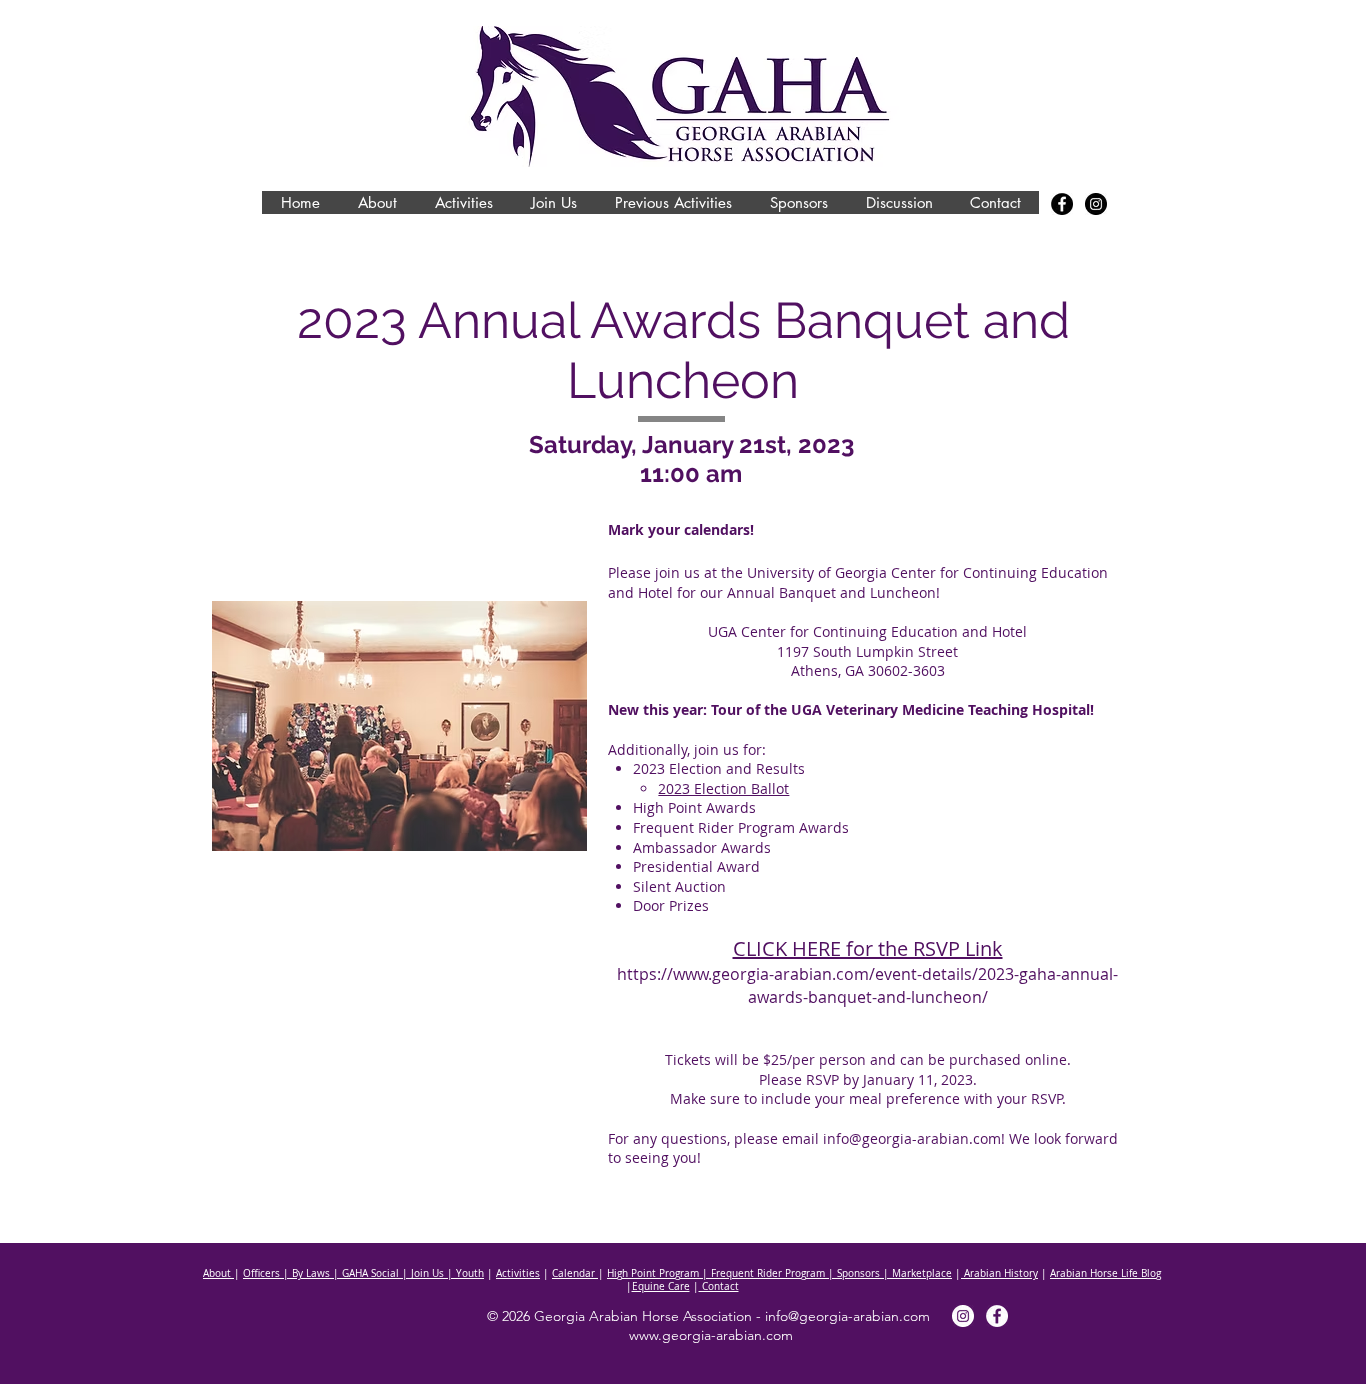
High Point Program (653, 1273)
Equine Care (661, 1286)
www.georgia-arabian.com (711, 1335)
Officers (261, 1273)
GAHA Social (370, 1273)
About (218, 1273)
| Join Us (421, 1273)
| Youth (464, 1273)
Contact (719, 1286)
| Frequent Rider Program (762, 1273)
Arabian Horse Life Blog (1105, 1273)
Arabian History (999, 1273)
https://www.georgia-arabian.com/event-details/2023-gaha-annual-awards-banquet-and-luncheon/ (867, 985)
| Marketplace (916, 1273)
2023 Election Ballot (723, 788)
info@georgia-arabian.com (912, 1138)
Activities (518, 1273)
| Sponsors (852, 1273)
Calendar (575, 1273)
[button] (376, 202)
